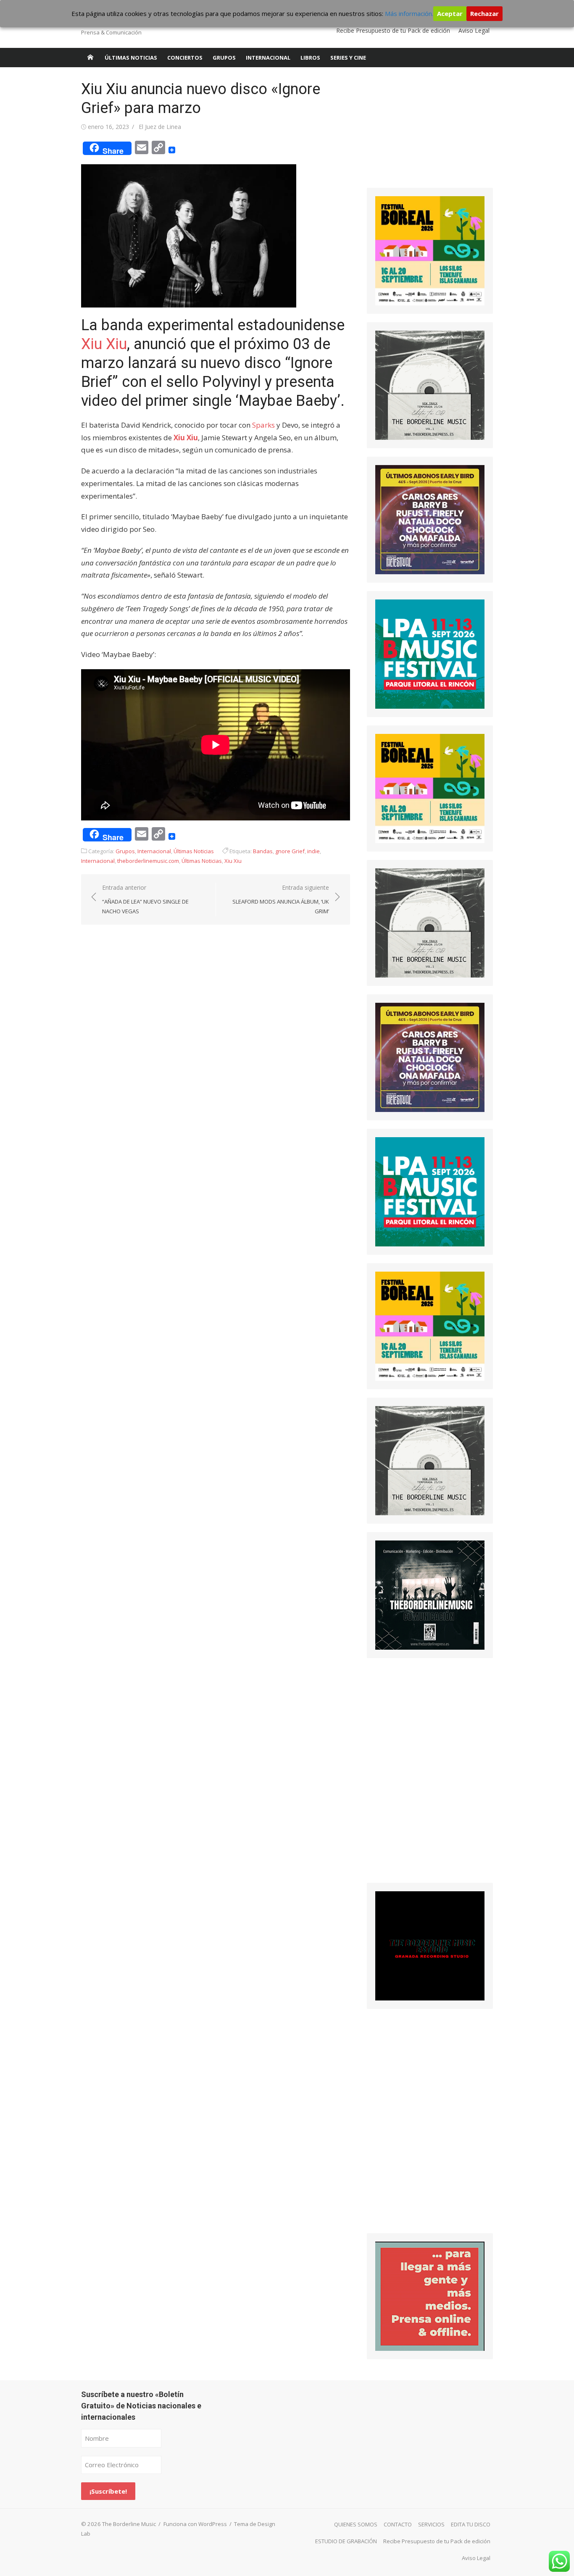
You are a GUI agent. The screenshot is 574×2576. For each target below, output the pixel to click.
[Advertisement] (430, 132)
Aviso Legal (474, 30)
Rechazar (484, 13)
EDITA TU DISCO (471, 2524)
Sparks (263, 425)
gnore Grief (290, 851)
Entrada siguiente (281, 899)
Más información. (409, 13)
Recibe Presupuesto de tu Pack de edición (393, 30)
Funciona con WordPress (195, 2524)
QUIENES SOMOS (356, 2524)
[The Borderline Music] (90, 58)
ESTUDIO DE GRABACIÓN (346, 2541)
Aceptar (450, 13)
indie (313, 851)
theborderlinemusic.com (148, 861)
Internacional (268, 58)
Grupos (224, 58)
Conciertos (185, 58)
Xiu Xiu (104, 344)
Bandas (263, 851)
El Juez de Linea (160, 127)
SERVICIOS (431, 2524)
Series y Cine (348, 58)
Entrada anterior (145, 899)
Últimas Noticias (131, 58)
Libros (310, 58)
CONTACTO (398, 2524)
